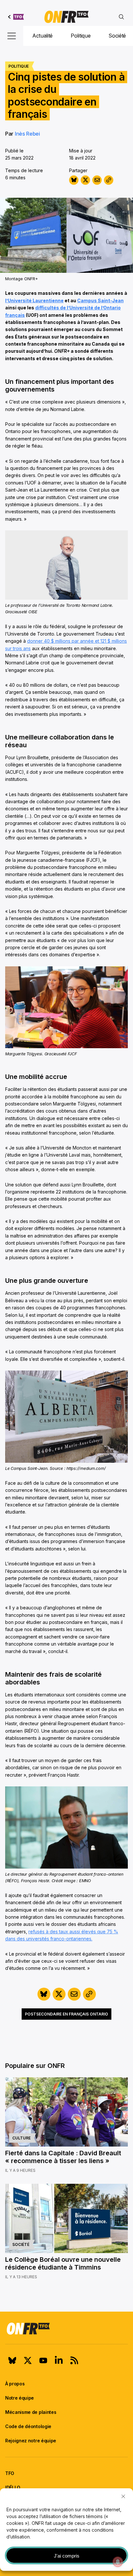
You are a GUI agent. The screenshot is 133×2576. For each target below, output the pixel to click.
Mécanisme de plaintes (31, 2412)
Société (117, 36)
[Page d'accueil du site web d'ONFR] (66, 17)
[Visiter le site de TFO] (16, 17)
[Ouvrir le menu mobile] (12, 36)
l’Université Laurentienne (34, 300)
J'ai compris (67, 2556)
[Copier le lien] (109, 180)
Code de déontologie (28, 2426)
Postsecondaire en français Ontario (66, 2014)
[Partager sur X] (85, 180)
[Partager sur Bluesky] (74, 180)
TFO (10, 2473)
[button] (123, 2496)
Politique (81, 36)
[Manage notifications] (118, 2562)
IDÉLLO (13, 2487)
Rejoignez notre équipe (31, 2441)
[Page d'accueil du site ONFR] (66, 2328)
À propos (15, 2384)
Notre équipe (20, 2398)
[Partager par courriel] (97, 180)
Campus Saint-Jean (100, 300)
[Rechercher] (121, 17)
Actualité (42, 36)
